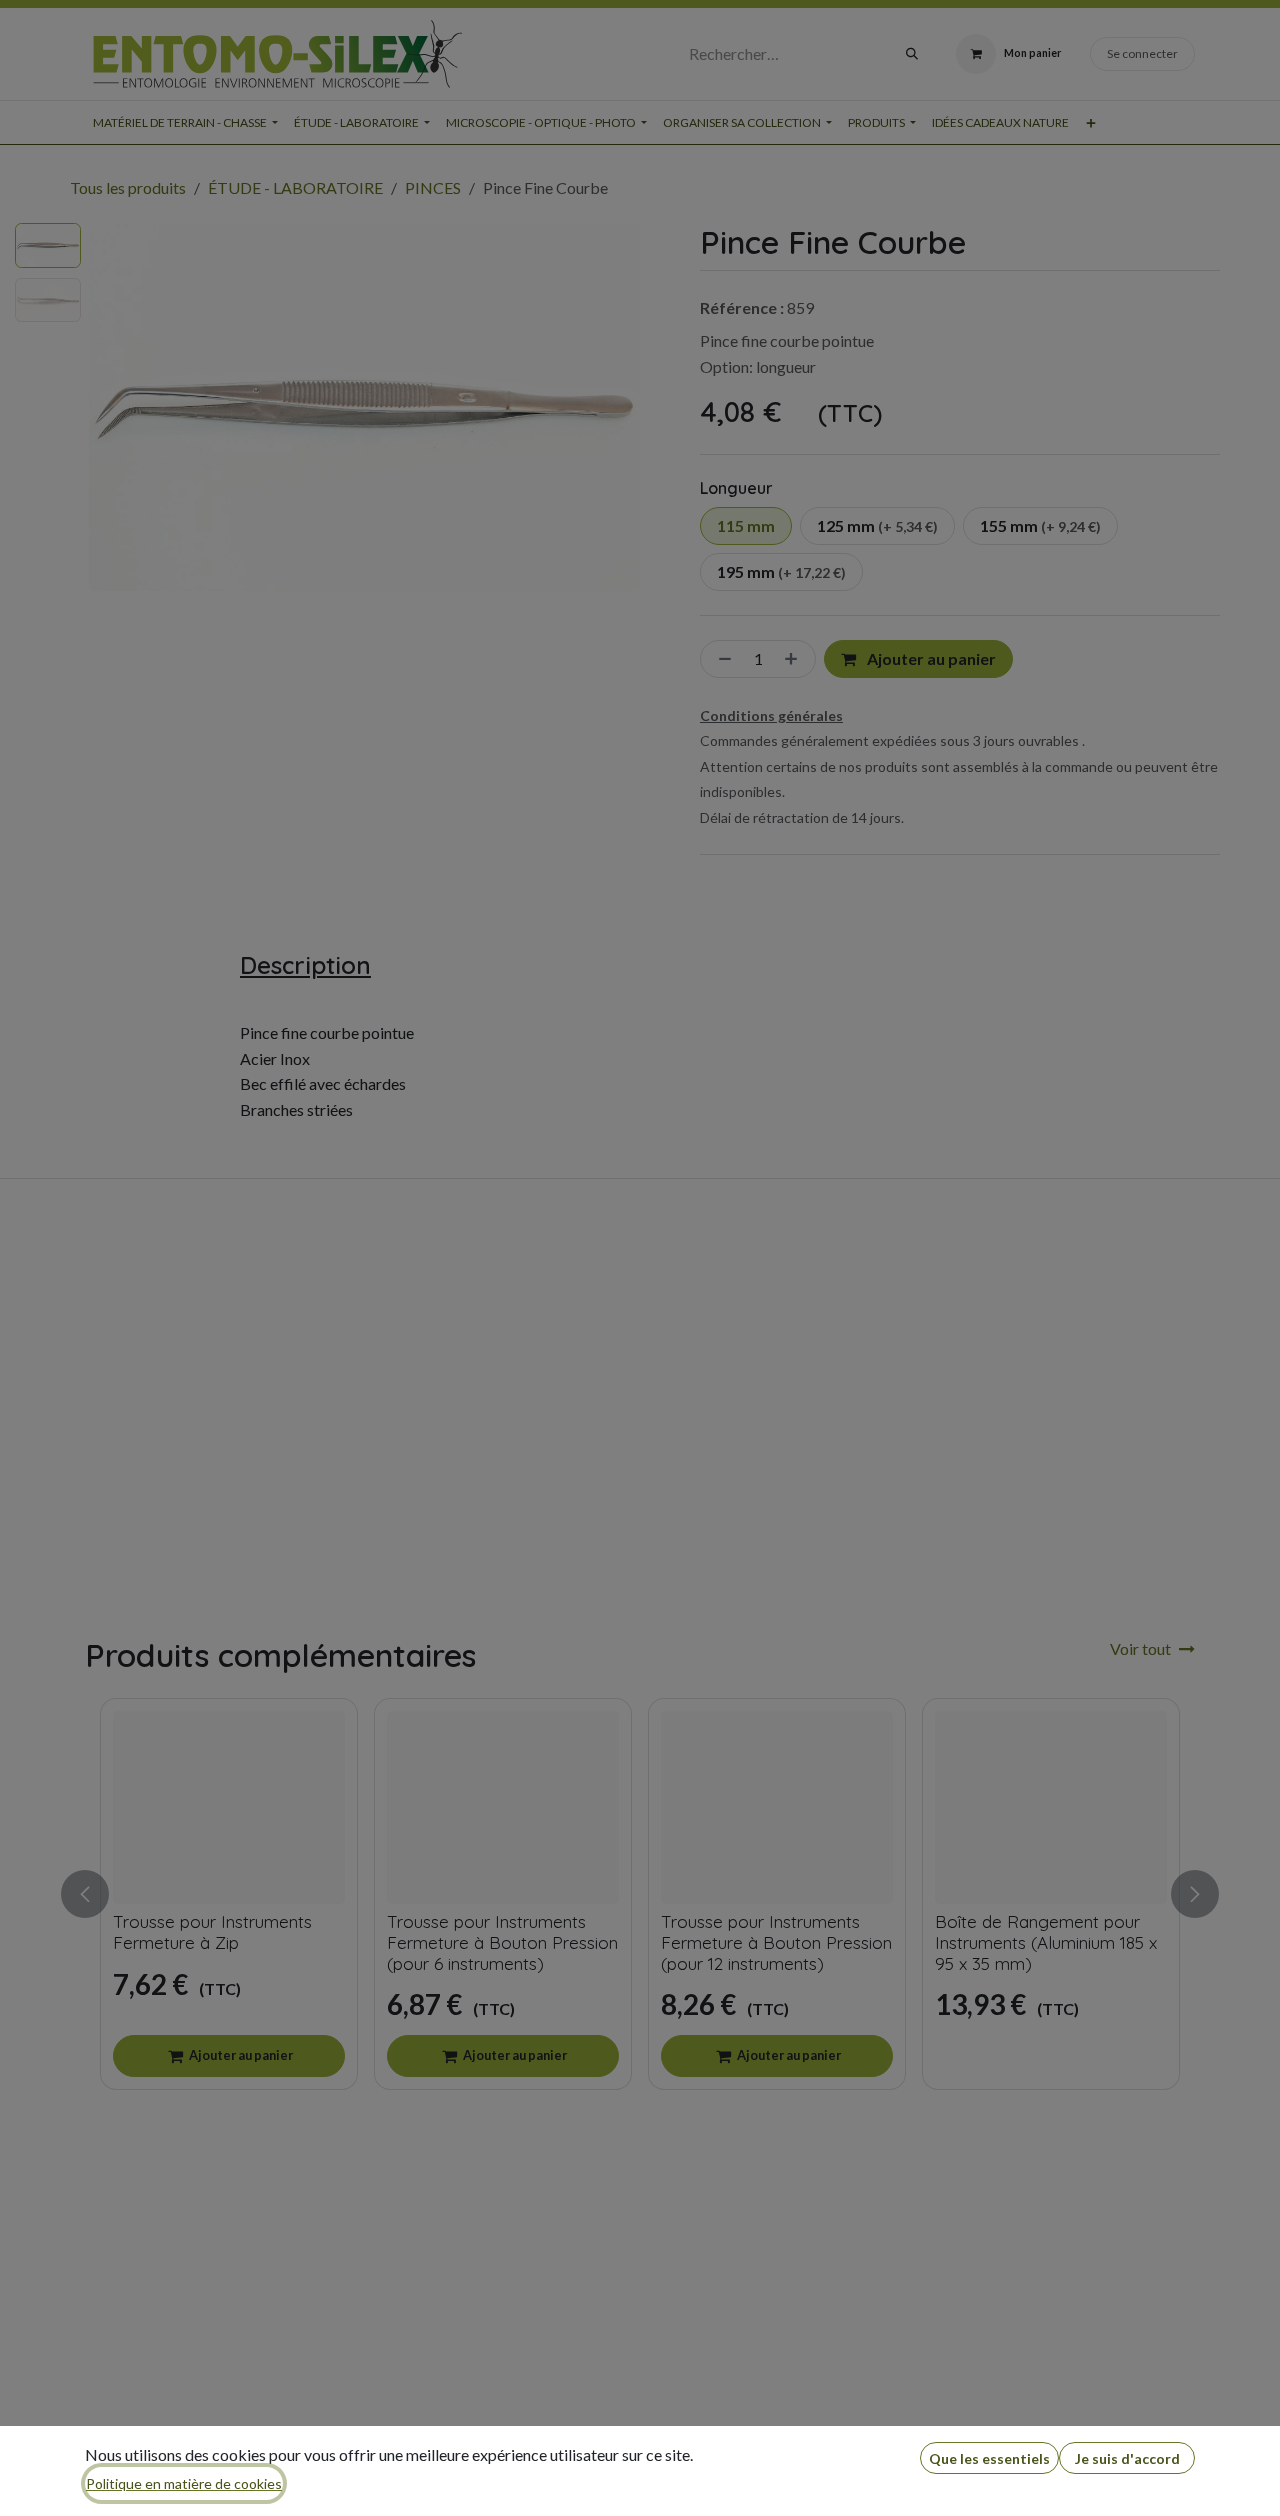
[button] (989, 2458)
